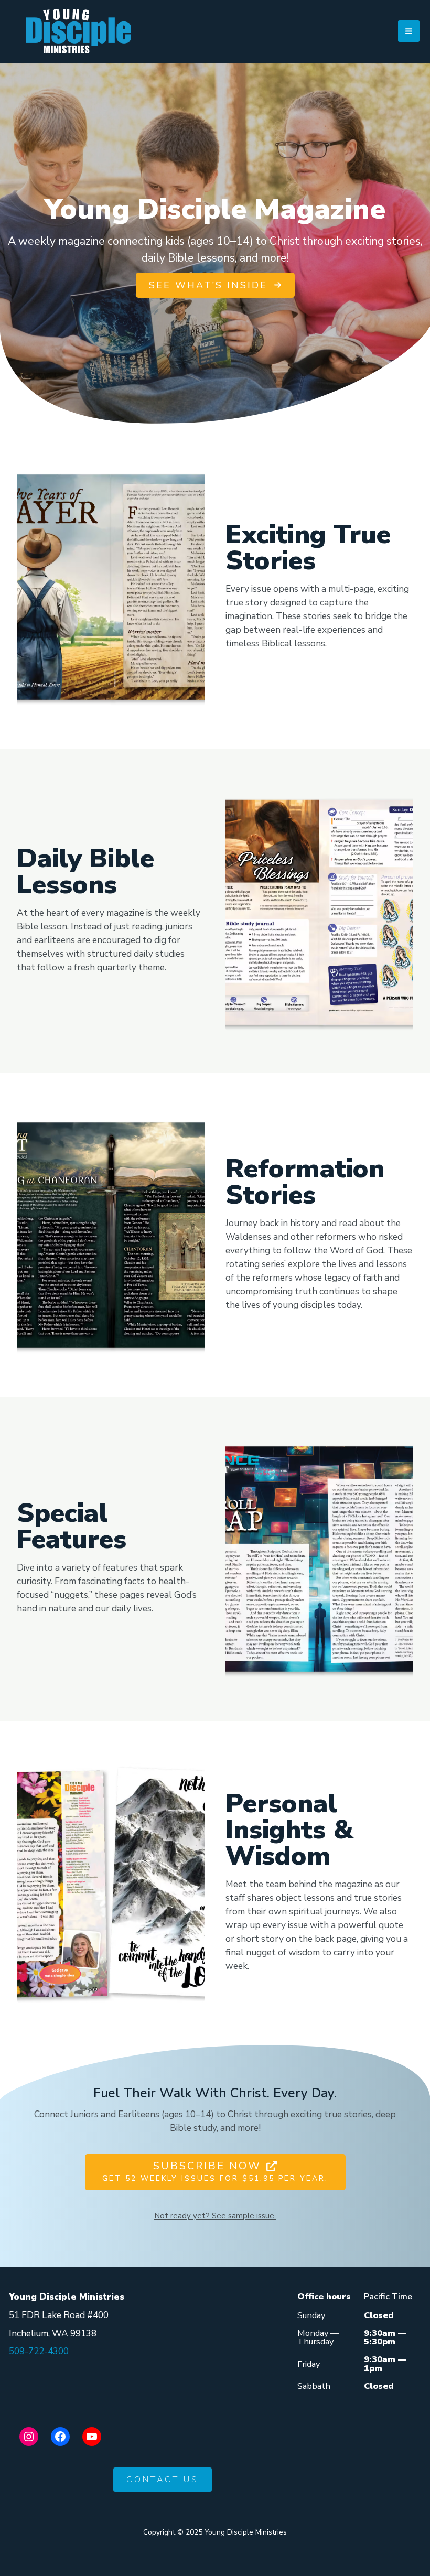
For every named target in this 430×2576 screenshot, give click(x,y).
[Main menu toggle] (409, 31)
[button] (215, 285)
